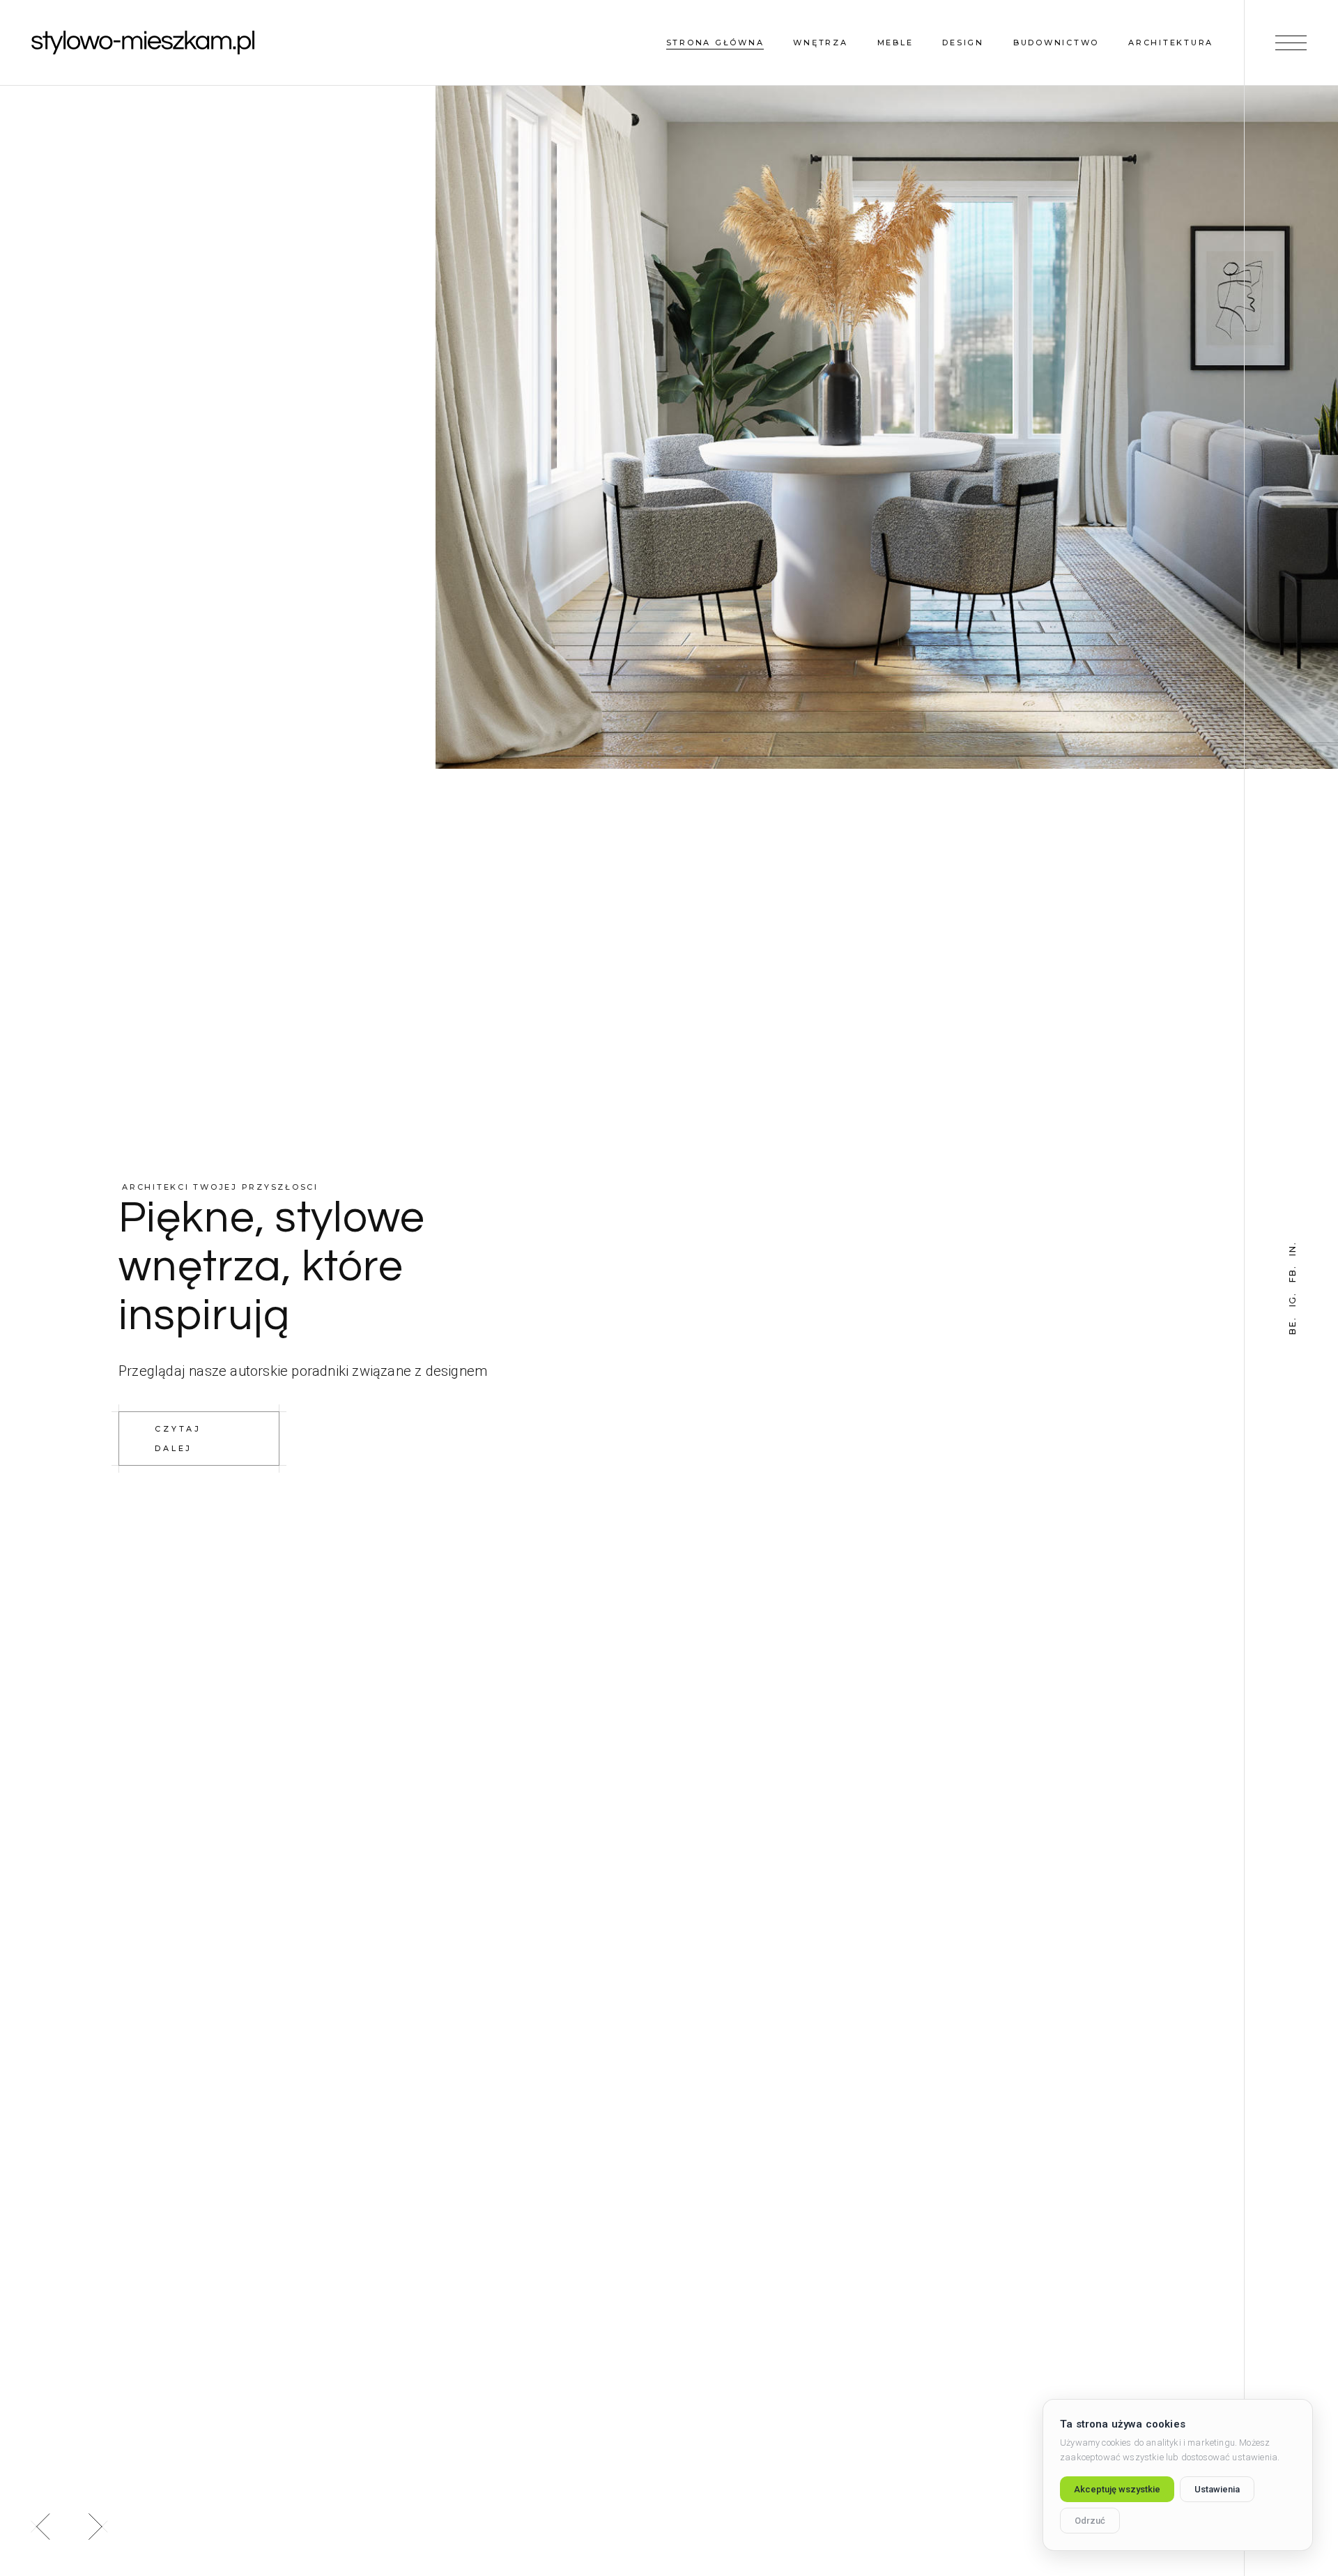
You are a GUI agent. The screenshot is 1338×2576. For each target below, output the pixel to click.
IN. (1293, 1248)
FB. (1293, 1274)
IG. (1293, 1299)
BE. (1293, 1325)
